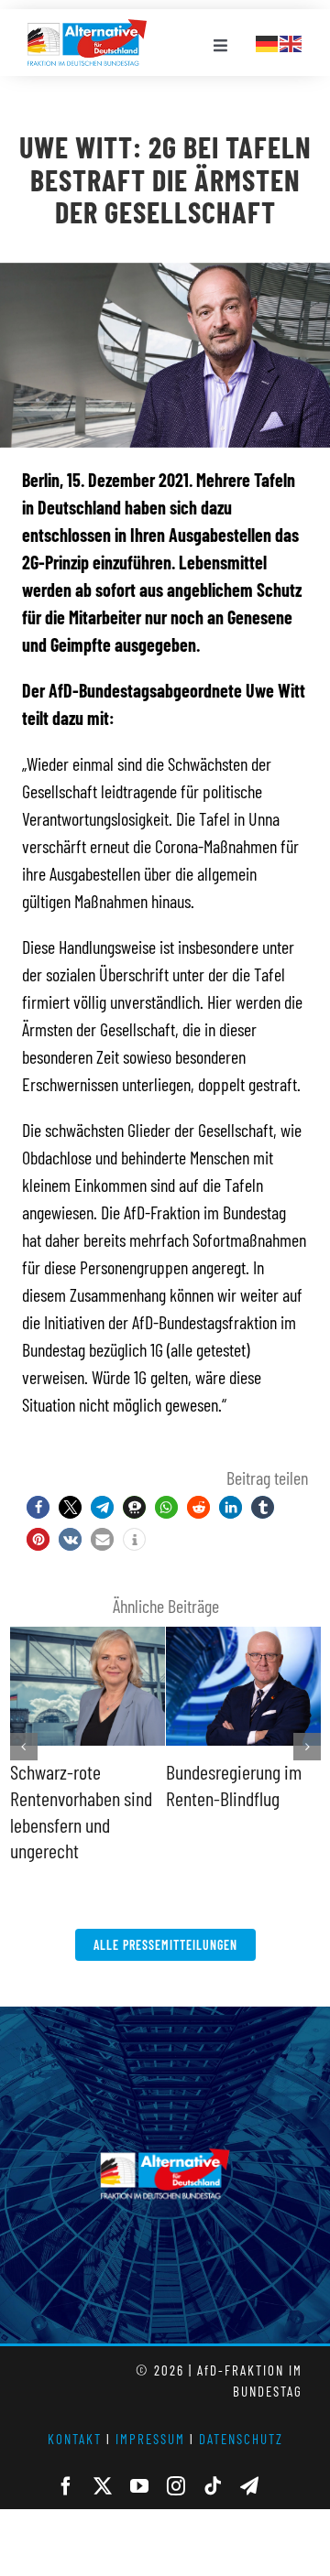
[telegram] (249, 2486)
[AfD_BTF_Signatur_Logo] (87, 28)
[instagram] (176, 2486)
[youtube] (139, 2486)
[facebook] (66, 2486)
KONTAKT (75, 2439)
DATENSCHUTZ (241, 2439)
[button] (38, 1507)
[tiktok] (213, 2486)
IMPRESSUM (150, 2439)
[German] (268, 41)
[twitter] (103, 2486)
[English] (291, 41)
